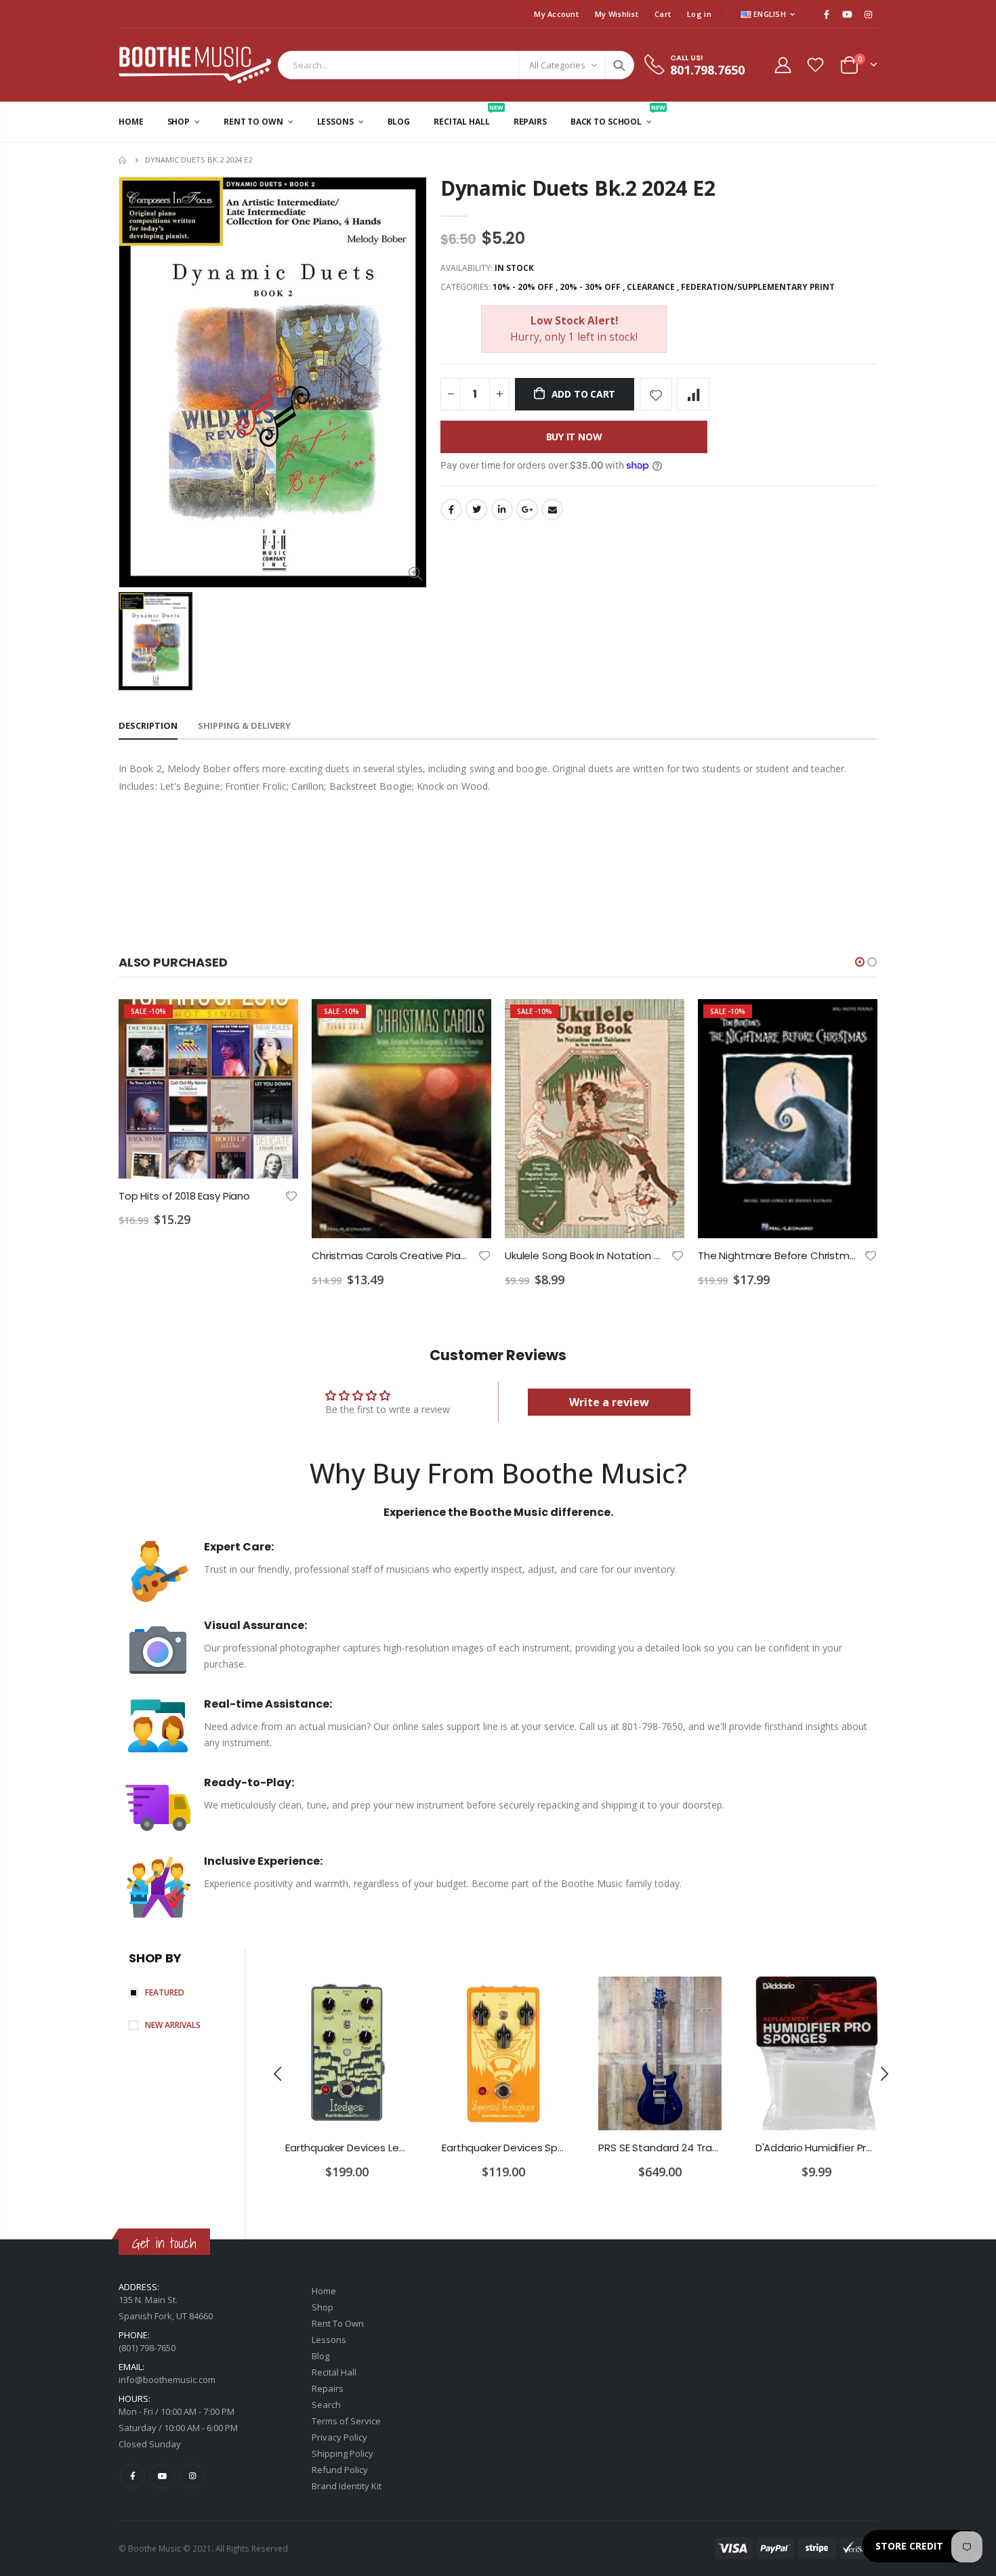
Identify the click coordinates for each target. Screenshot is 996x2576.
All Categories (557, 65)
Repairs (328, 2388)
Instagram (192, 2476)
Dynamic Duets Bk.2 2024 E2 (578, 188)
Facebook (451, 509)
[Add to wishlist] (656, 394)
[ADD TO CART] (276, 1021)
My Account (556, 14)
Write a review (609, 1402)
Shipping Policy (343, 2453)
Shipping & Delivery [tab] (244, 725)
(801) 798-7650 (147, 2348)
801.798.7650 (707, 70)
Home (124, 160)
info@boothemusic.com (167, 2380)
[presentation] (278, 2074)
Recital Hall (334, 2372)
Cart (663, 14)
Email (552, 509)
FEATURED (165, 1992)
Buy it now (574, 437)
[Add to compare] (693, 394)
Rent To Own (338, 2323)
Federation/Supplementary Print (758, 287)
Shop (323, 2307)
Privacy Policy (339, 2437)
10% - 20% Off (523, 287)
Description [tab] (148, 725)
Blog (320, 2356)
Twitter (476, 509)
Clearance (651, 287)
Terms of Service (346, 2421)
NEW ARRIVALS (173, 2025)
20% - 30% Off (590, 287)
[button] (860, 962)
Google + (527, 509)
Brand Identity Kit (347, 2486)
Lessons (329, 2340)
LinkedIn (502, 509)
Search (619, 65)
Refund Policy (340, 2470)
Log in (699, 14)
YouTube (162, 2476)
